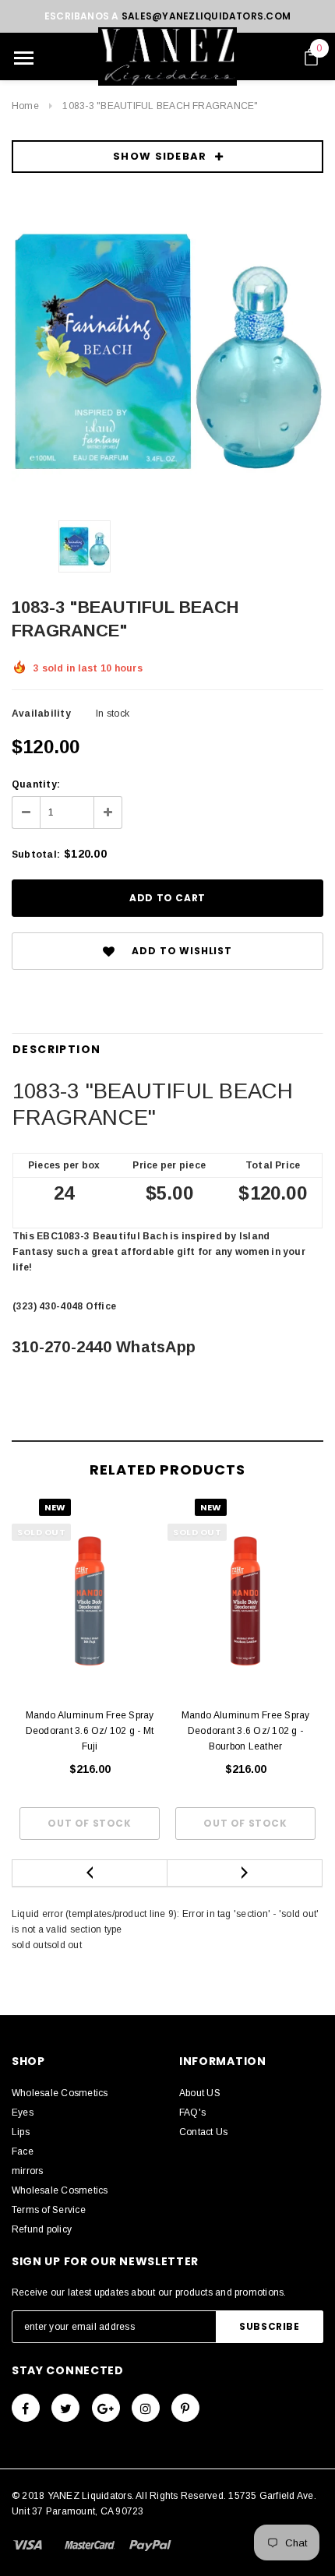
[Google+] (106, 2408)
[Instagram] (146, 2408)
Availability (41, 714)
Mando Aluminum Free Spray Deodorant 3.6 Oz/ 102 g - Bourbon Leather (246, 1731)
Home (25, 106)
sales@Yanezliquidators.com (206, 16)
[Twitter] (65, 2408)
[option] (167, 352)
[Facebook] (26, 2408)
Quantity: (36, 784)
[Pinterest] (185, 2408)
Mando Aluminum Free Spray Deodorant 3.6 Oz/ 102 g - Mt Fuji (90, 1731)
